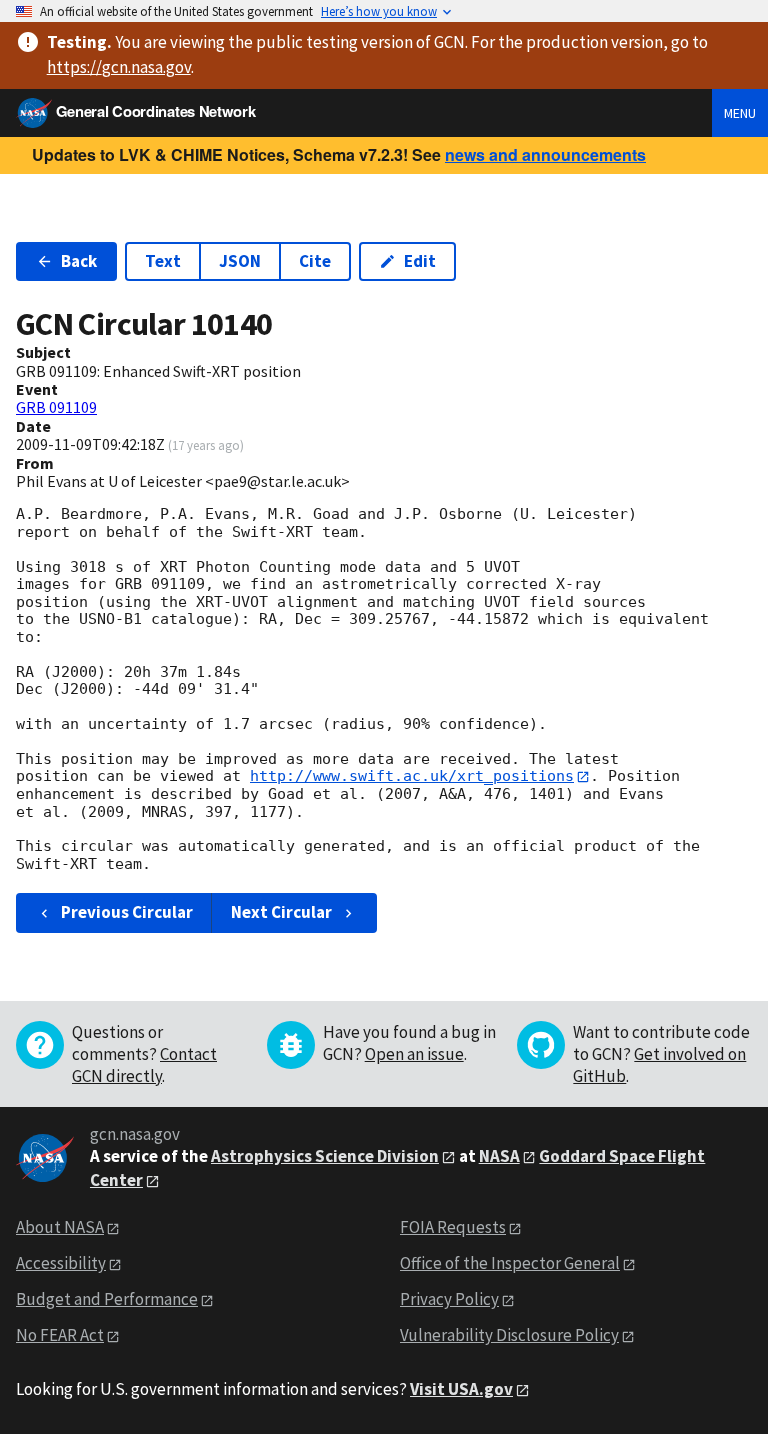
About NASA (60, 1227)
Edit (420, 261)
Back (79, 261)
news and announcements (545, 154)
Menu (740, 113)
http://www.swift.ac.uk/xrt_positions (412, 776)
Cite (315, 261)
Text (163, 261)
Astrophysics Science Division (325, 1156)
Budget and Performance (107, 1299)
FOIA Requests (453, 1227)
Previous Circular (127, 912)
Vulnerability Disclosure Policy (509, 1335)
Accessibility (61, 1263)
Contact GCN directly (144, 1065)
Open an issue (414, 1054)
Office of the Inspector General (510, 1263)
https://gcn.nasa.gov (119, 67)
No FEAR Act (60, 1335)
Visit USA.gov (461, 1389)
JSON (240, 261)
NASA (499, 1156)
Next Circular (281, 912)
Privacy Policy (449, 1299)
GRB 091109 (56, 407)
